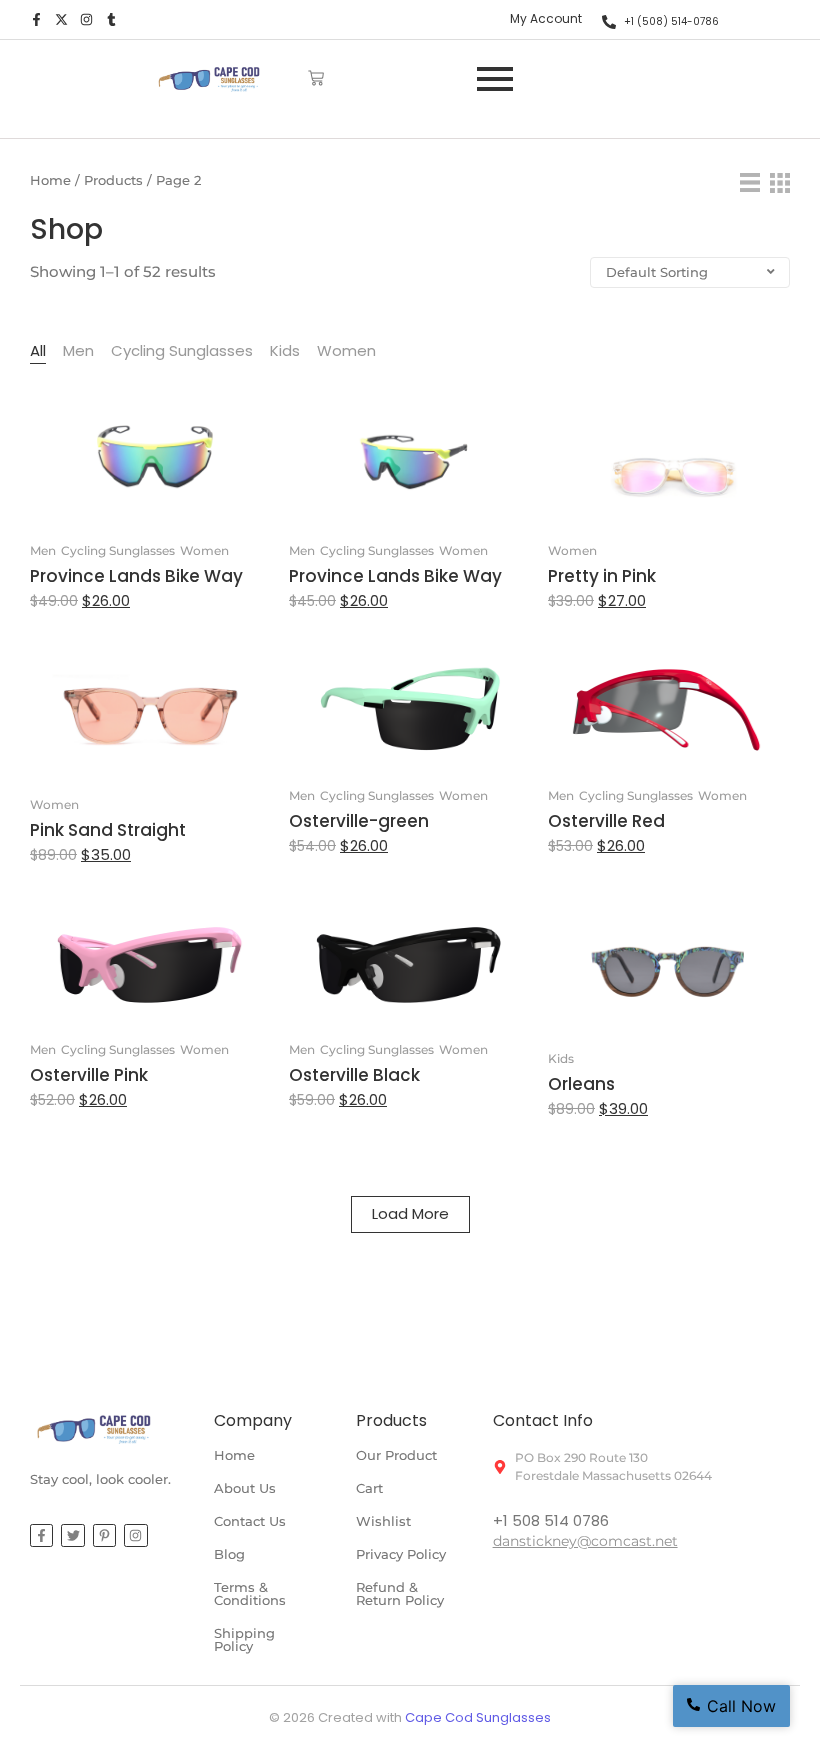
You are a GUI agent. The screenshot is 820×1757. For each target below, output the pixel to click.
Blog (229, 1554)
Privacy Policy (401, 1554)
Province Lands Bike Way (136, 576)
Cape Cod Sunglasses (478, 1717)
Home (50, 180)
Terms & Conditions (250, 1593)
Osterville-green (359, 821)
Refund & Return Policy (400, 1593)
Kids (561, 1058)
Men (43, 550)
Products (113, 180)
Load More (410, 1213)
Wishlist (383, 1521)
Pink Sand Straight (108, 830)
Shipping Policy (244, 1639)
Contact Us (250, 1521)
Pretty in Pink (602, 576)
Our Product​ (396, 1455)
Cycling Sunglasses (118, 550)
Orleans (581, 1084)
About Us (245, 1488)
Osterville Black (354, 1075)
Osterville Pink (89, 1075)
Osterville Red (606, 821)
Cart (369, 1488)
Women (204, 550)
